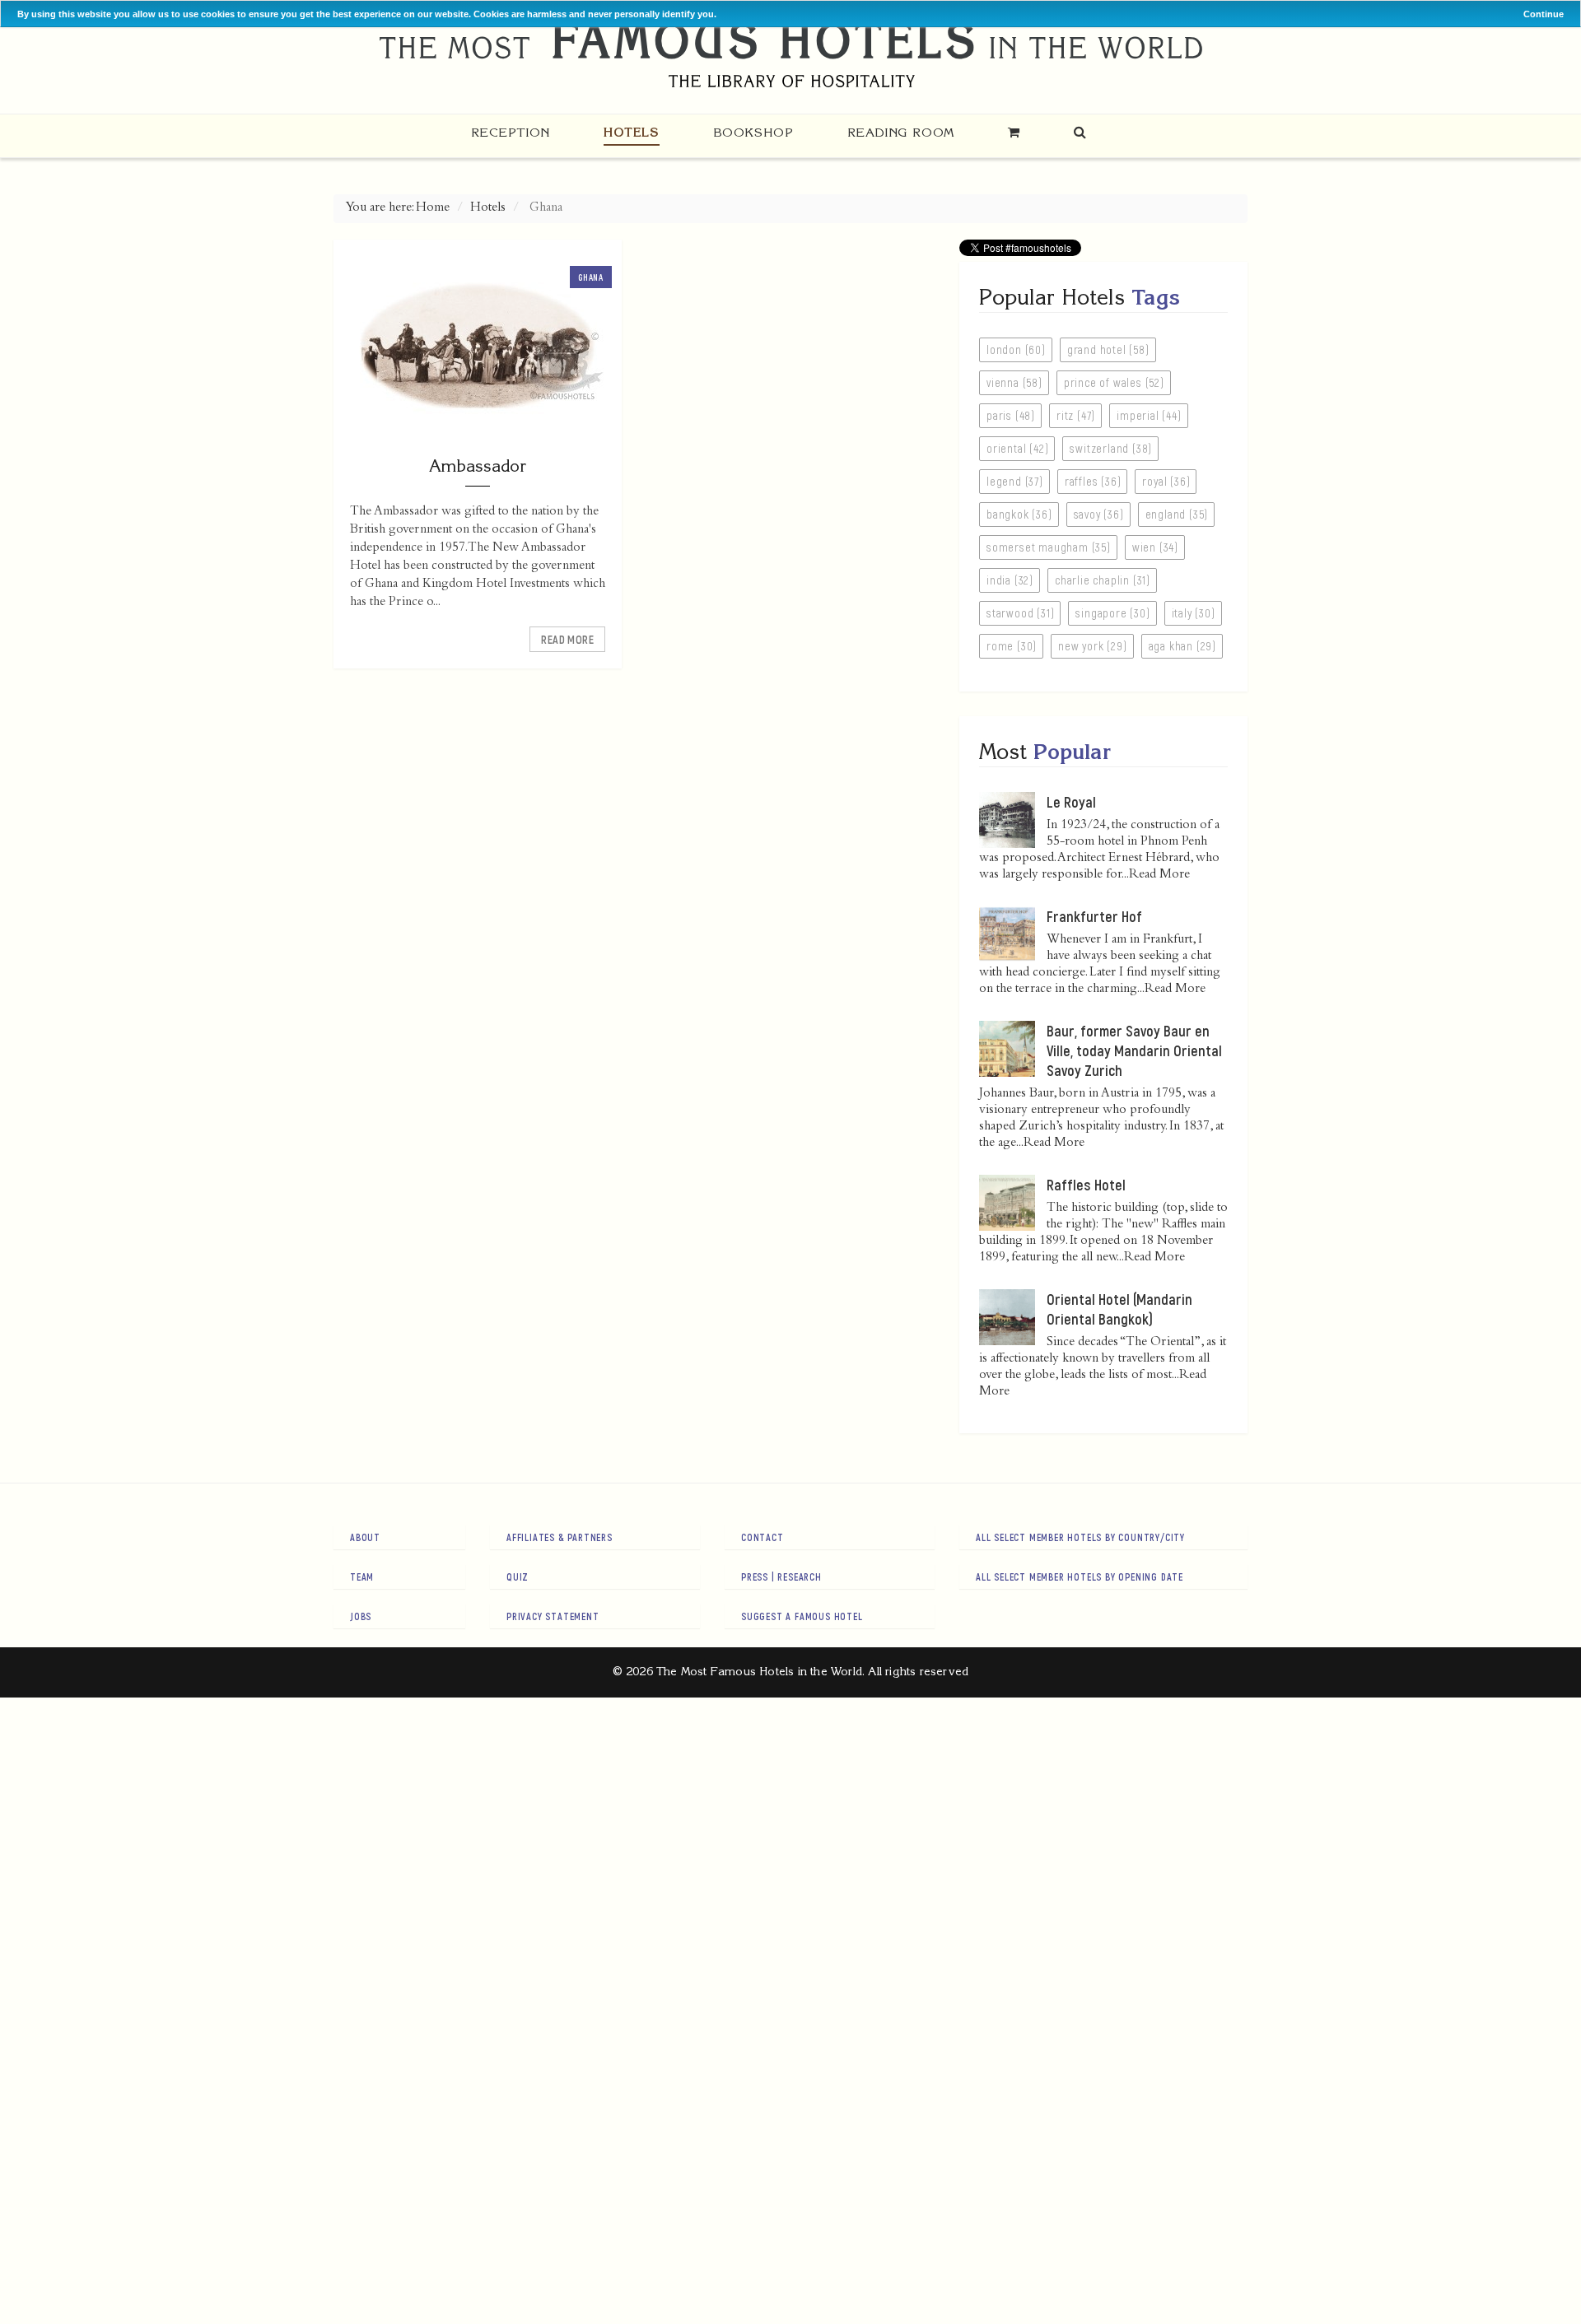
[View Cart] (1014, 132)
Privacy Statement (553, 1616)
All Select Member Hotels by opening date (1080, 1577)
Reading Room (901, 132)
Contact (763, 1537)
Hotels (632, 132)
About (365, 1537)
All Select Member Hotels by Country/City (1080, 1537)
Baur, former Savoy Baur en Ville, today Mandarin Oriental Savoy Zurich (1134, 1050)
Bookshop (753, 132)
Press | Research (781, 1577)
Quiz (518, 1577)
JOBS (361, 1616)
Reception (511, 132)
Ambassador (478, 466)
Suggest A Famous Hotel (802, 1616)
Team (362, 1577)
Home (433, 208)
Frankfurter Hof (1094, 916)
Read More (567, 639)
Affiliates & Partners (560, 1537)
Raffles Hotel (1086, 1185)
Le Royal (1071, 802)
